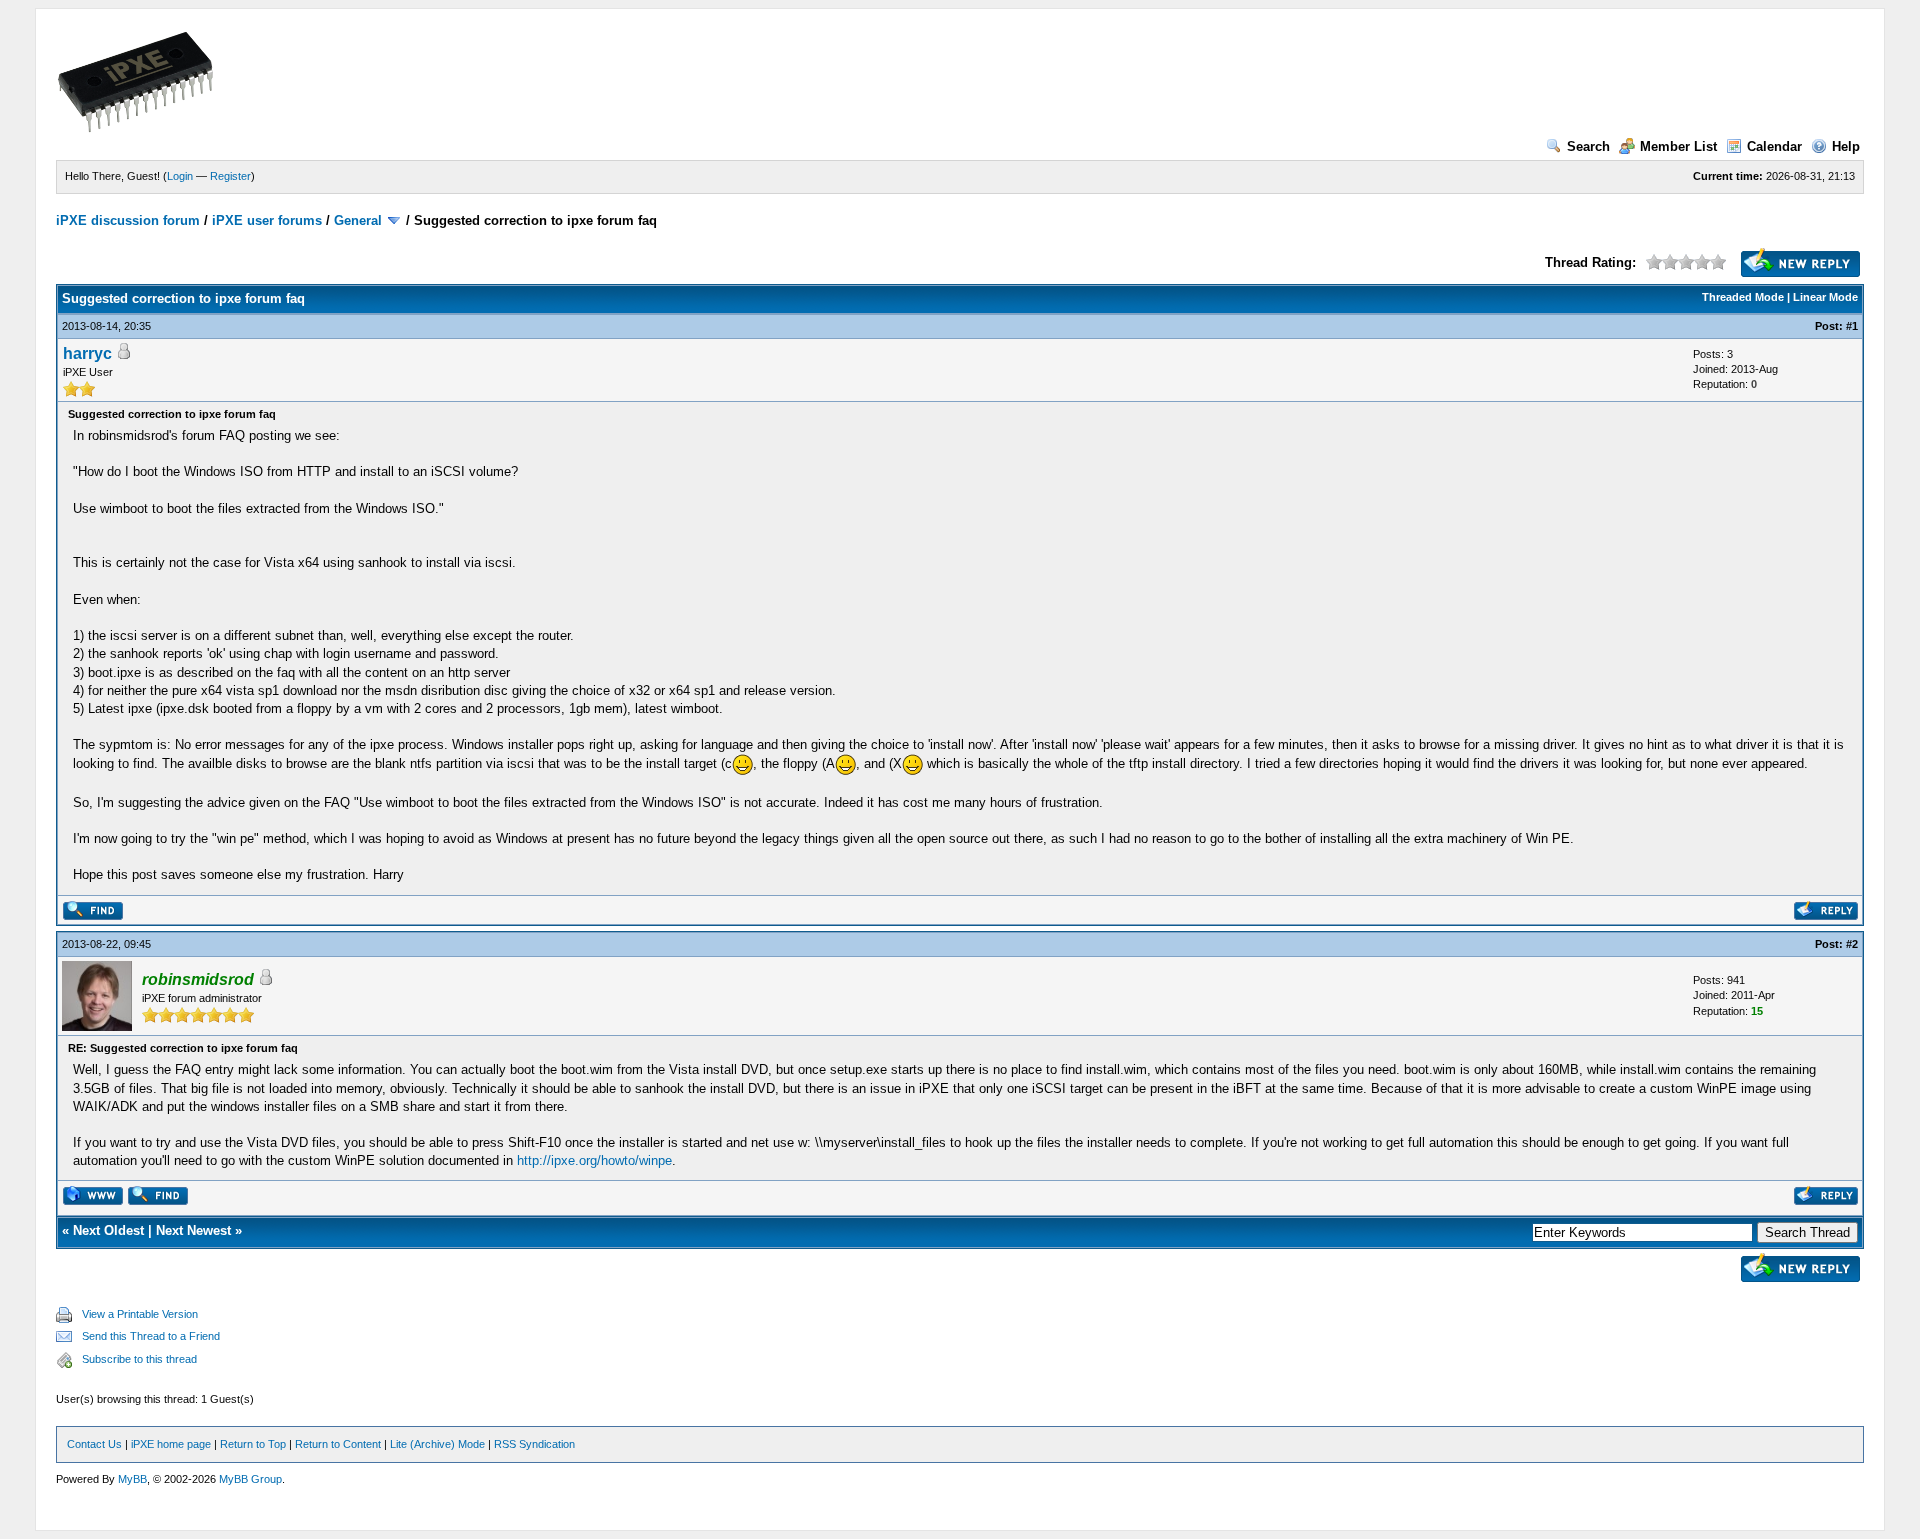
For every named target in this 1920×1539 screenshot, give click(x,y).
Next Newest (193, 1230)
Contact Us (94, 1444)
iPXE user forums (267, 220)
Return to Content (338, 1444)
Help (1846, 146)
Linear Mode (1825, 297)
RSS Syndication (534, 1444)
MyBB (132, 1479)
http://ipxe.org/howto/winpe (594, 1160)
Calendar (1774, 146)
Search (1588, 146)
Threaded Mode (1743, 297)
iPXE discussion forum (128, 220)
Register (230, 176)
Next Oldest (108, 1230)
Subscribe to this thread (139, 1359)
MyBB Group (250, 1479)
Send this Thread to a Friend (151, 1336)
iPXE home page (171, 1444)
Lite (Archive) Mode (437, 1444)
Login (180, 176)
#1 (1852, 326)
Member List (1678, 146)
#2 (1852, 944)
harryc (87, 353)
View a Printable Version (140, 1314)
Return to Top (253, 1444)
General (358, 220)
